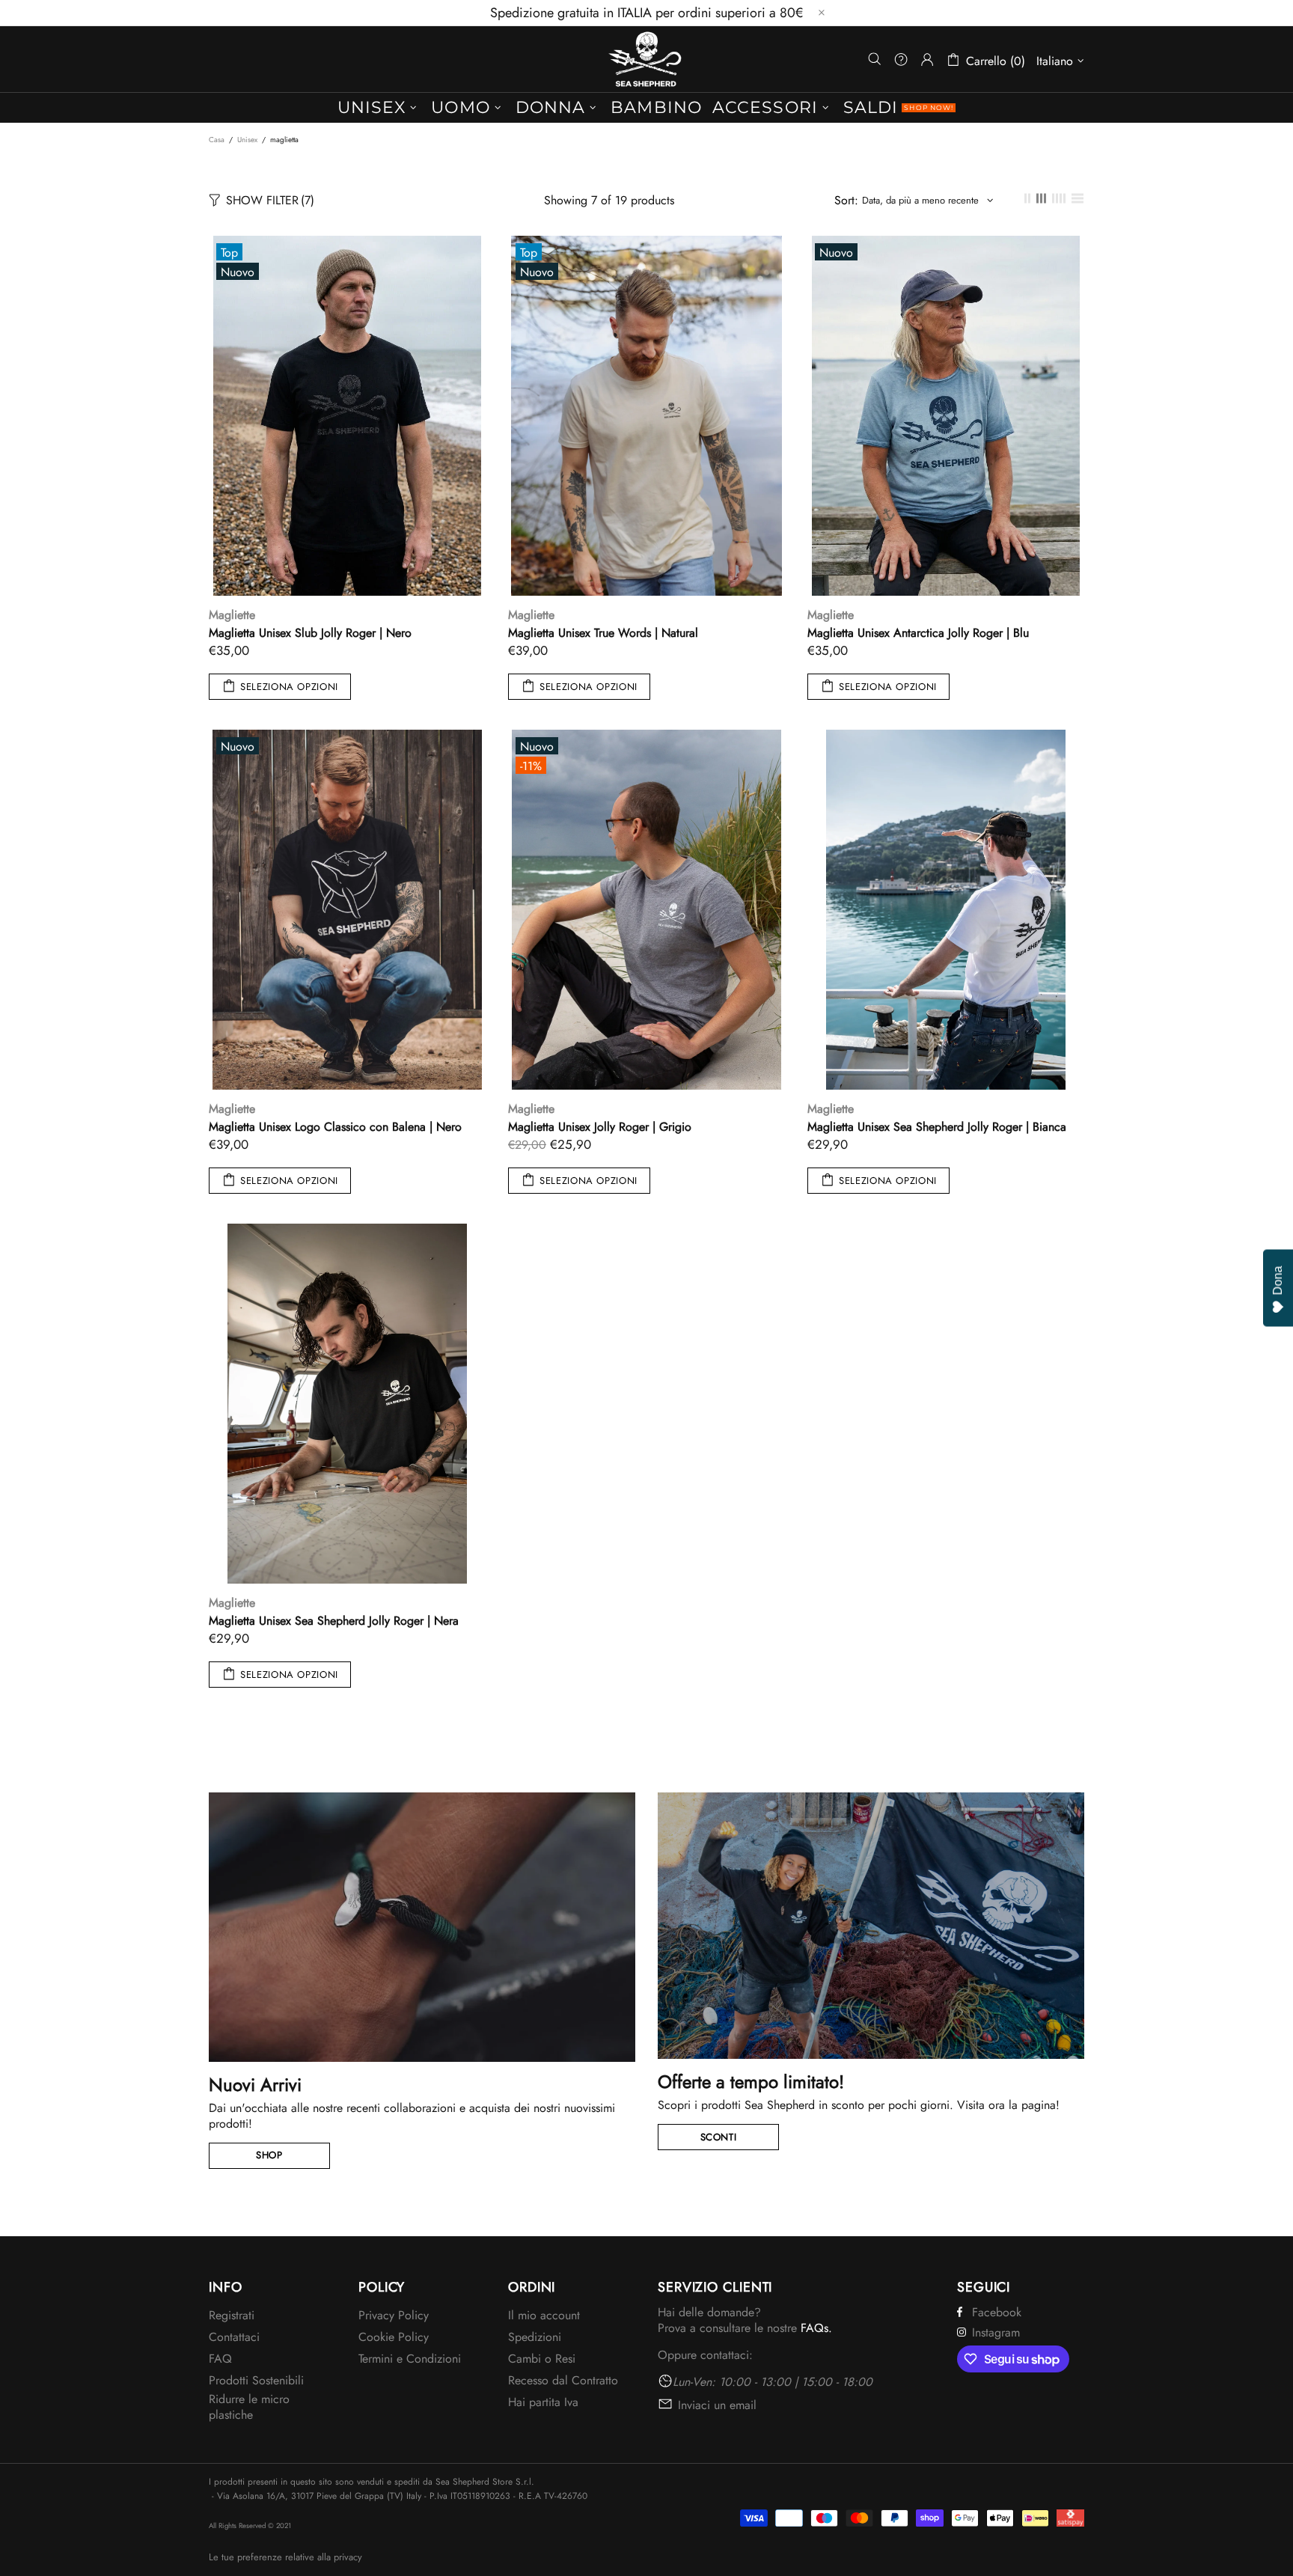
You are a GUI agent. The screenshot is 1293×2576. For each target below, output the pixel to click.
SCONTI (719, 2137)
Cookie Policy (394, 2337)
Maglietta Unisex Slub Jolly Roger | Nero (310, 633)
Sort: (846, 200)
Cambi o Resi (542, 2359)
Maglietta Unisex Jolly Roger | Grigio (600, 1127)
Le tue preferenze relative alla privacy (285, 2557)
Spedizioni (535, 2337)
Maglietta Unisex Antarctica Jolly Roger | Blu (918, 633)
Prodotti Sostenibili (256, 2380)
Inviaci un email (717, 2405)
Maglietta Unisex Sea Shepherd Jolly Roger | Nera (334, 1621)
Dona (1278, 1281)
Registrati (232, 2315)
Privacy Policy (394, 2315)
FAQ (220, 2359)
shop (269, 2155)
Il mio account (544, 2315)
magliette (232, 615)
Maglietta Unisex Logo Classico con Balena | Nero (335, 1127)
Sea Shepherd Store (646, 59)
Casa (217, 140)
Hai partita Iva (543, 2402)
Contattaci (234, 2337)
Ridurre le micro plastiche (249, 2407)
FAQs (814, 2328)
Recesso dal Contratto (563, 2380)
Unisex (247, 140)
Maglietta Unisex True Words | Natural (603, 633)
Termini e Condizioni (410, 2359)
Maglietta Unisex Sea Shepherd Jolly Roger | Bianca (937, 1127)
